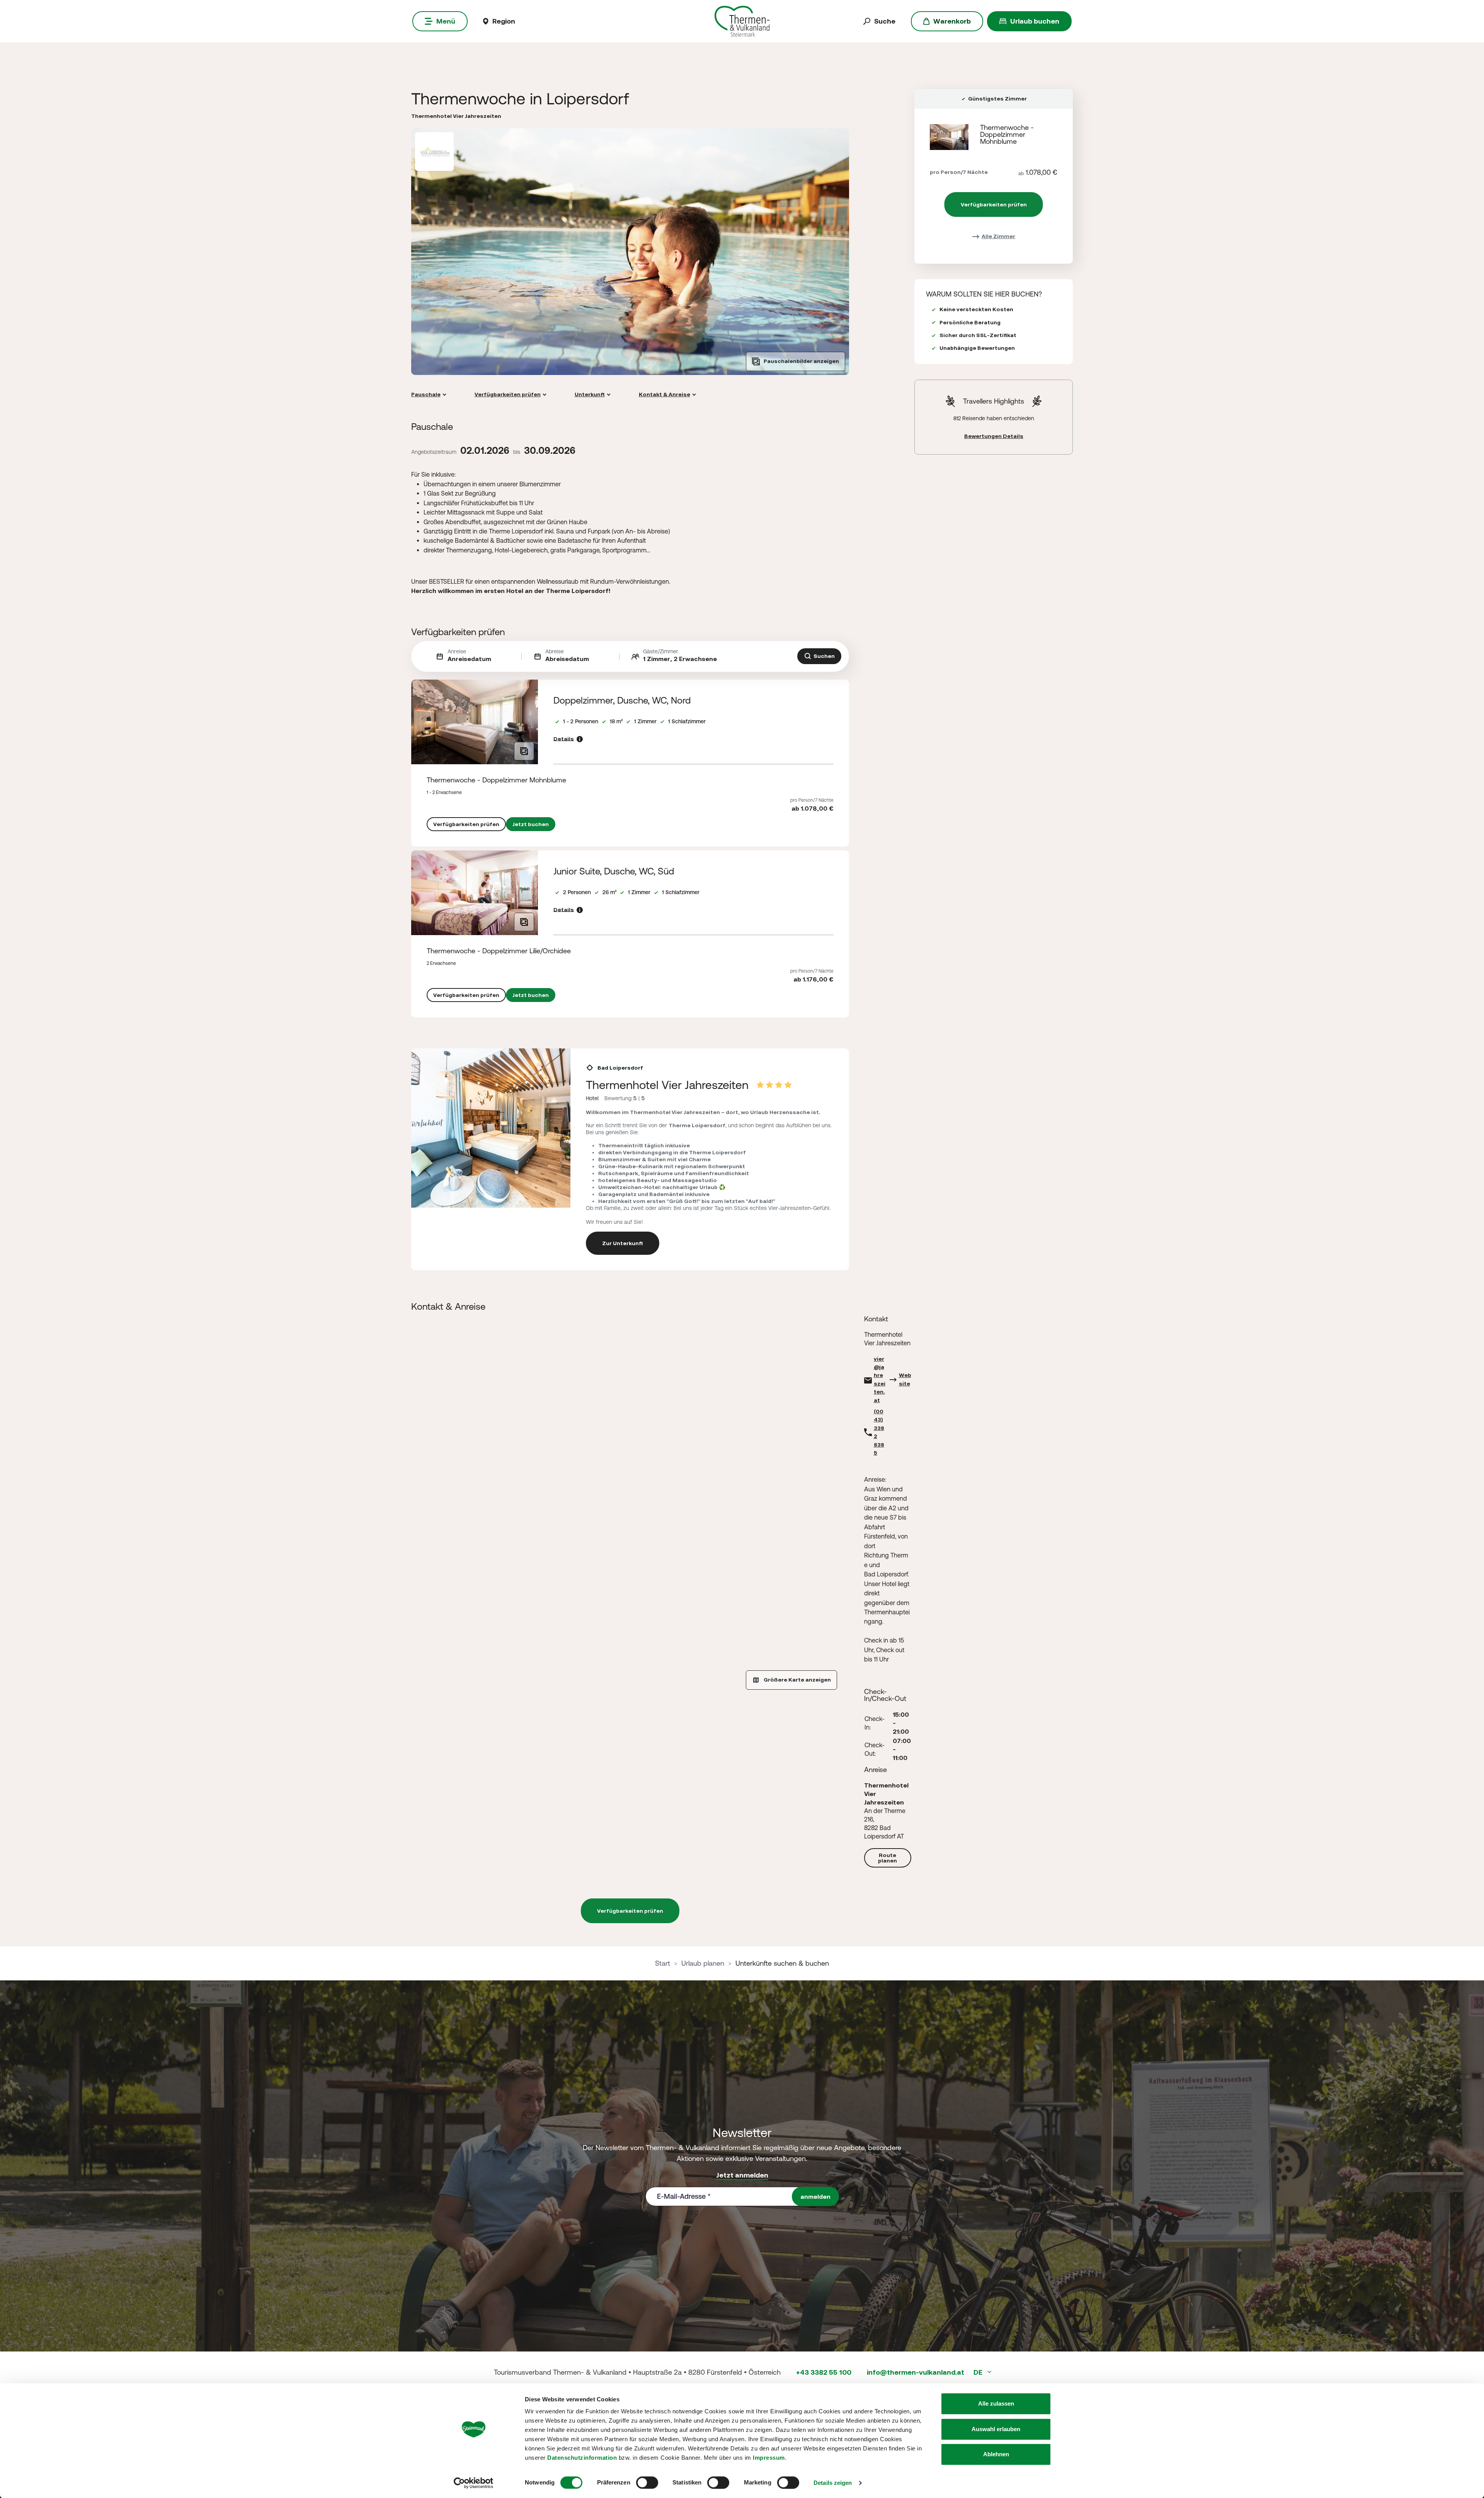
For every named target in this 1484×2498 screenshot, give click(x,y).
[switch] (647, 2483)
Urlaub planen (703, 1963)
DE (979, 2372)
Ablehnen (996, 2454)
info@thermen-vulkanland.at (916, 2372)
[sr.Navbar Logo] (742, 21)
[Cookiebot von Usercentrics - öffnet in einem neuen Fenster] (474, 2483)
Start (663, 1963)
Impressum (769, 2458)
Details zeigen (833, 2483)
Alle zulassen (996, 2403)
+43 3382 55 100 (824, 2372)
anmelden (815, 2196)
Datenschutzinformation (582, 2458)
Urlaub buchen (1035, 21)
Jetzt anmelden (742, 2175)
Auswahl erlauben (996, 2429)
